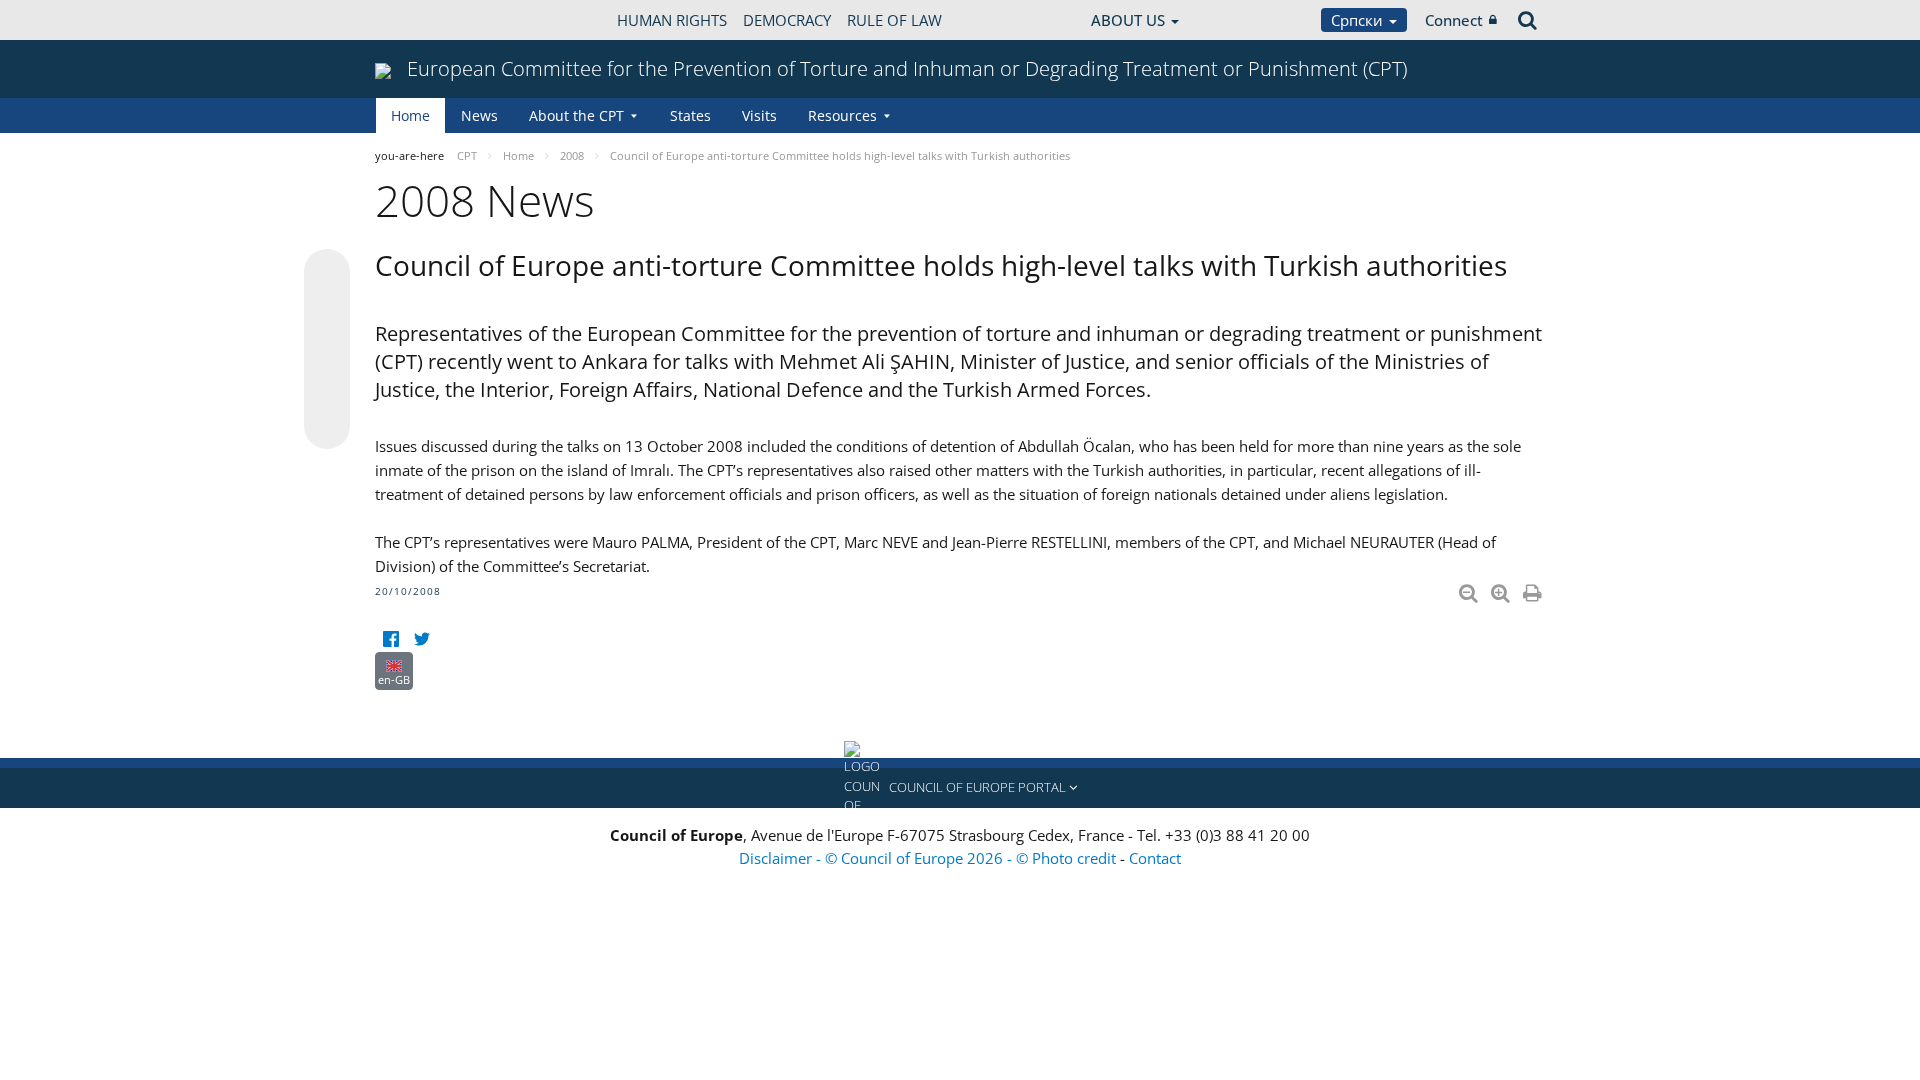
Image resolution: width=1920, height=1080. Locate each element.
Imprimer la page (1534, 589)
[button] (960, 788)
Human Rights (672, 20)
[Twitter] (421, 639)
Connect (1454, 20)
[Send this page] (327, 426)
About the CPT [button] (576, 115)
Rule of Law (894, 20)
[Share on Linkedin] (327, 388)
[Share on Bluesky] (327, 274)
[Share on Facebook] (327, 350)
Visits (759, 115)
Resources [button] (842, 115)
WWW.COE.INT (425, 20)
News (479, 115)
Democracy (787, 20)
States (690, 115)
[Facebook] (390, 639)
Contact (1155, 858)
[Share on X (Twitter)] (327, 312)
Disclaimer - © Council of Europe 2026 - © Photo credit (929, 858)
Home (410, 115)
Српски (1359, 20)
